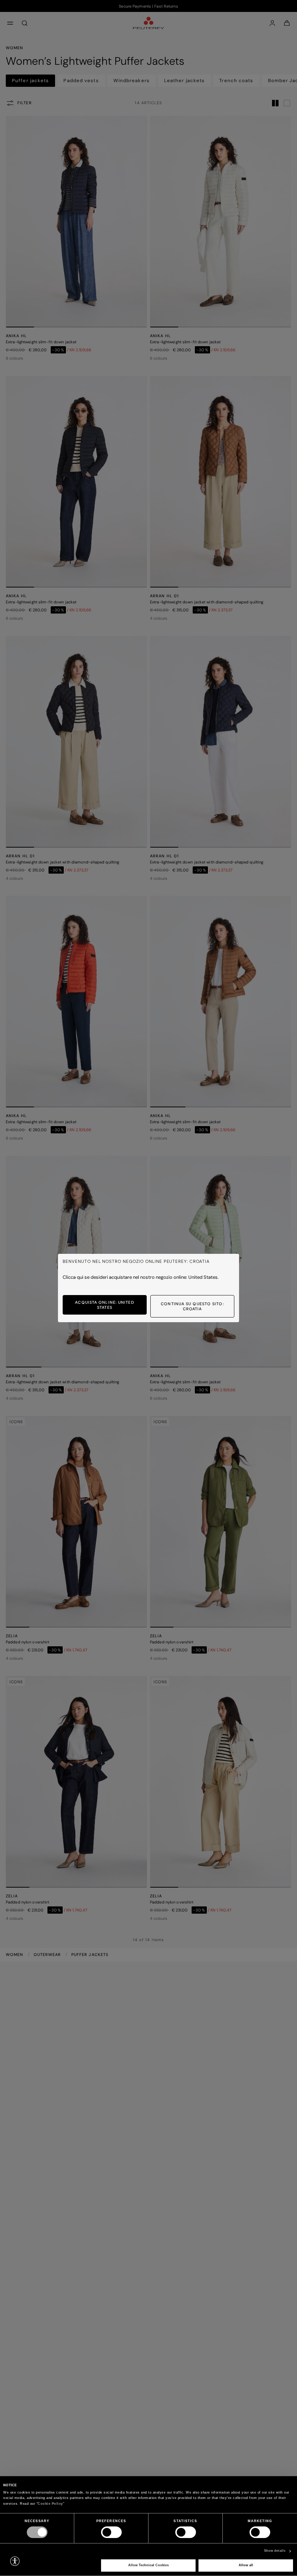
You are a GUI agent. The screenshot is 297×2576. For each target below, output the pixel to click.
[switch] (111, 2532)
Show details (275, 2551)
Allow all (246, 2565)
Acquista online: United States (104, 1305)
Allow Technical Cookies (148, 2565)
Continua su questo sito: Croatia (192, 1306)
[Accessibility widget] (15, 2561)
